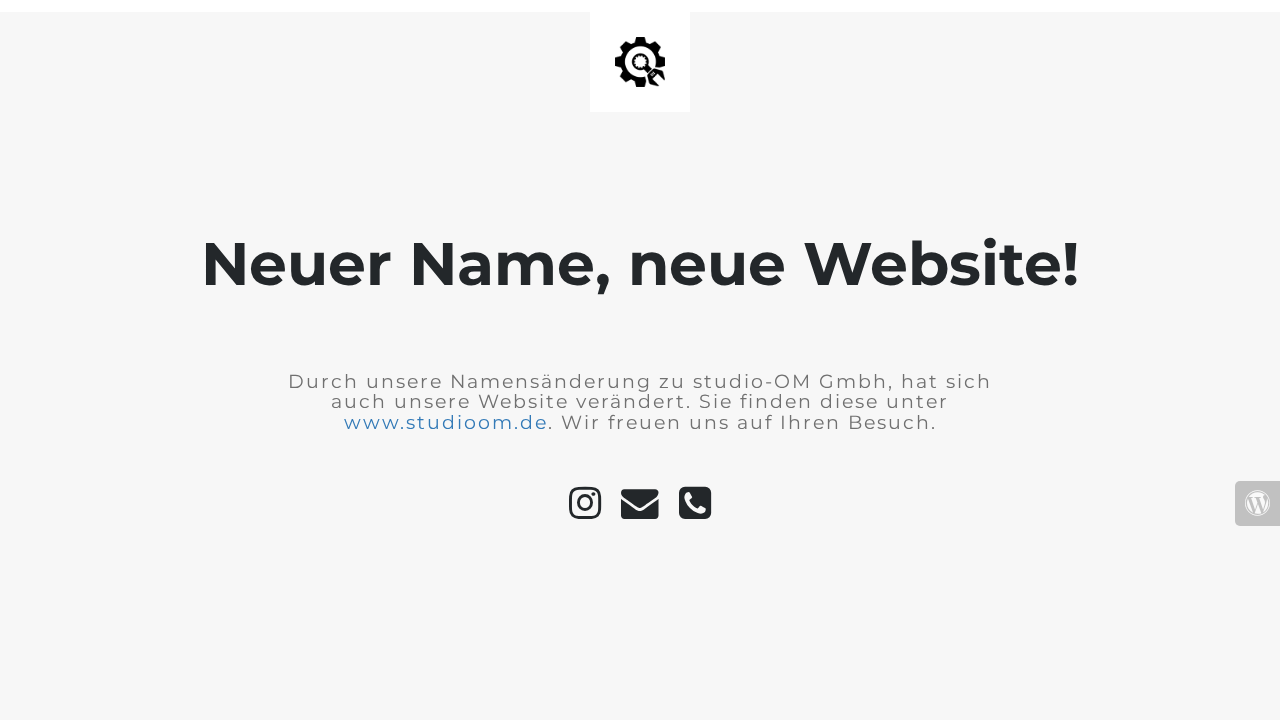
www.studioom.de (446, 422)
